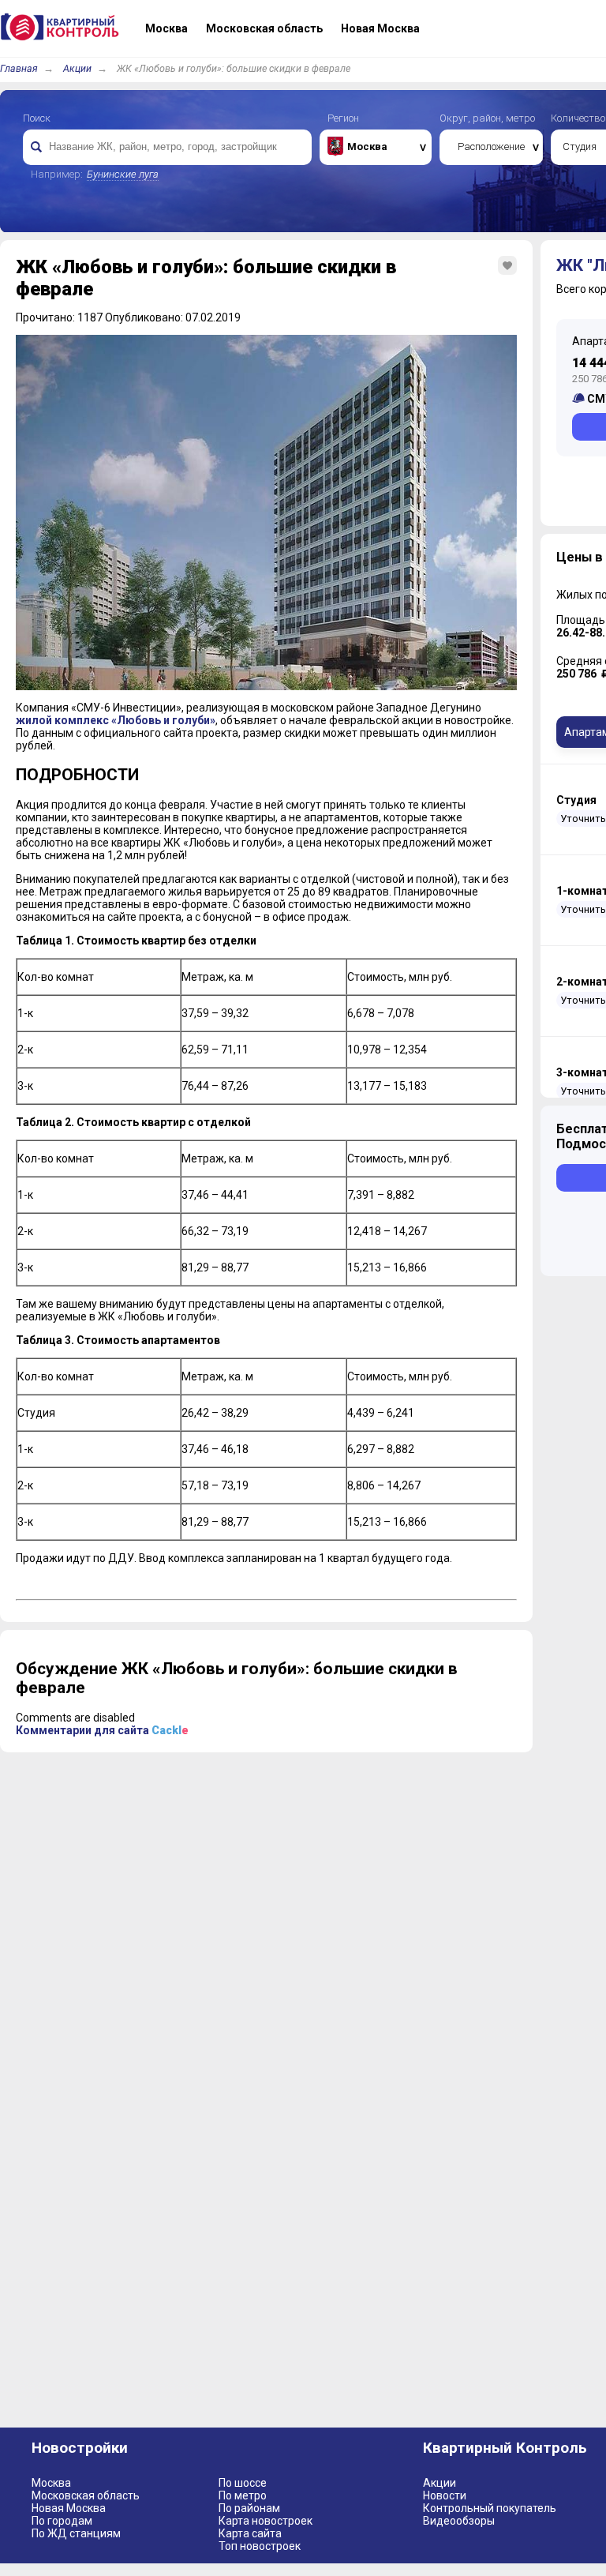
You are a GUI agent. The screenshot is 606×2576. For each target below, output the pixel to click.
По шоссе (243, 2483)
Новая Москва (69, 2508)
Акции (77, 68)
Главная (19, 68)
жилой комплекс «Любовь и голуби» (116, 720)
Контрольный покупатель (490, 2508)
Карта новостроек (266, 2521)
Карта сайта (250, 2533)
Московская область (86, 2495)
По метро (243, 2495)
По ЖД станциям (76, 2533)
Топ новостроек (260, 2546)
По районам (249, 2508)
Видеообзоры (459, 2521)
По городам (62, 2521)
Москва (51, 2483)
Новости (445, 2495)
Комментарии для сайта (102, 1730)
